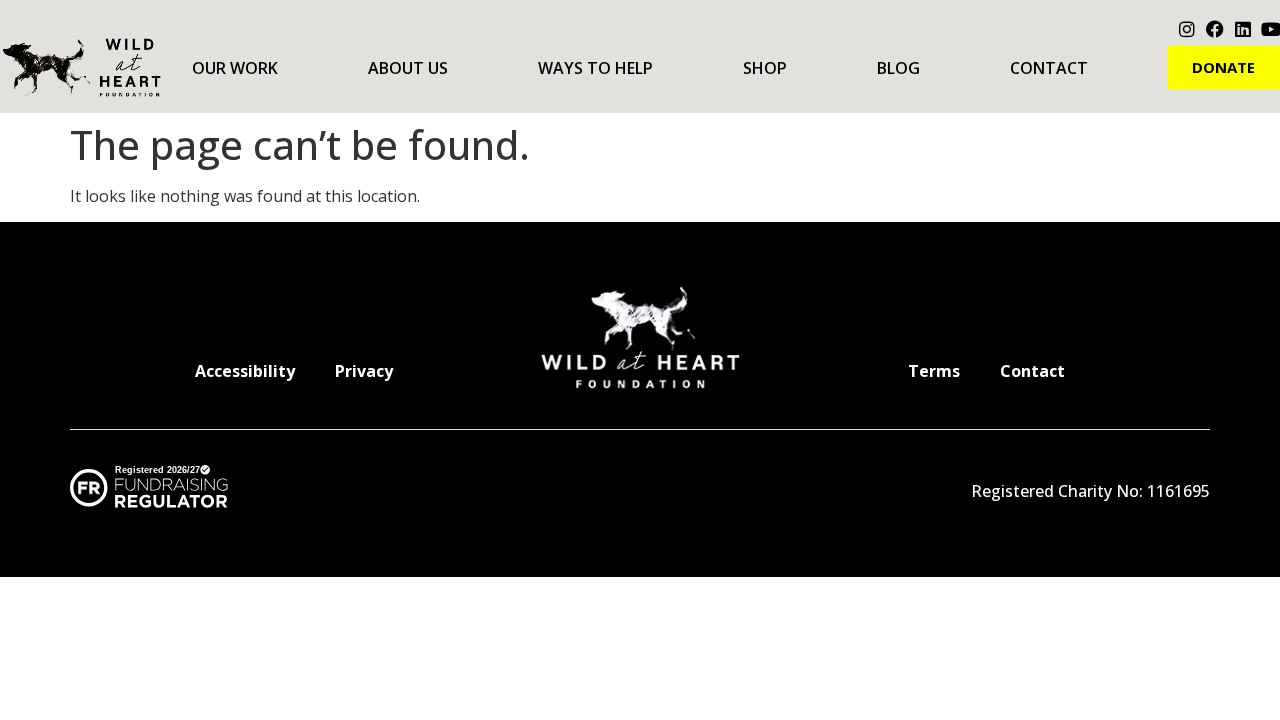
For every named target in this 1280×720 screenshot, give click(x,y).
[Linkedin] (1243, 29)
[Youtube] (1271, 29)
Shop (765, 68)
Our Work (235, 68)
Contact (1049, 68)
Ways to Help (595, 68)
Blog (898, 68)
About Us (408, 68)
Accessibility (245, 371)
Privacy (364, 371)
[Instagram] (1187, 29)
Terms (934, 371)
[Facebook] (1215, 29)
